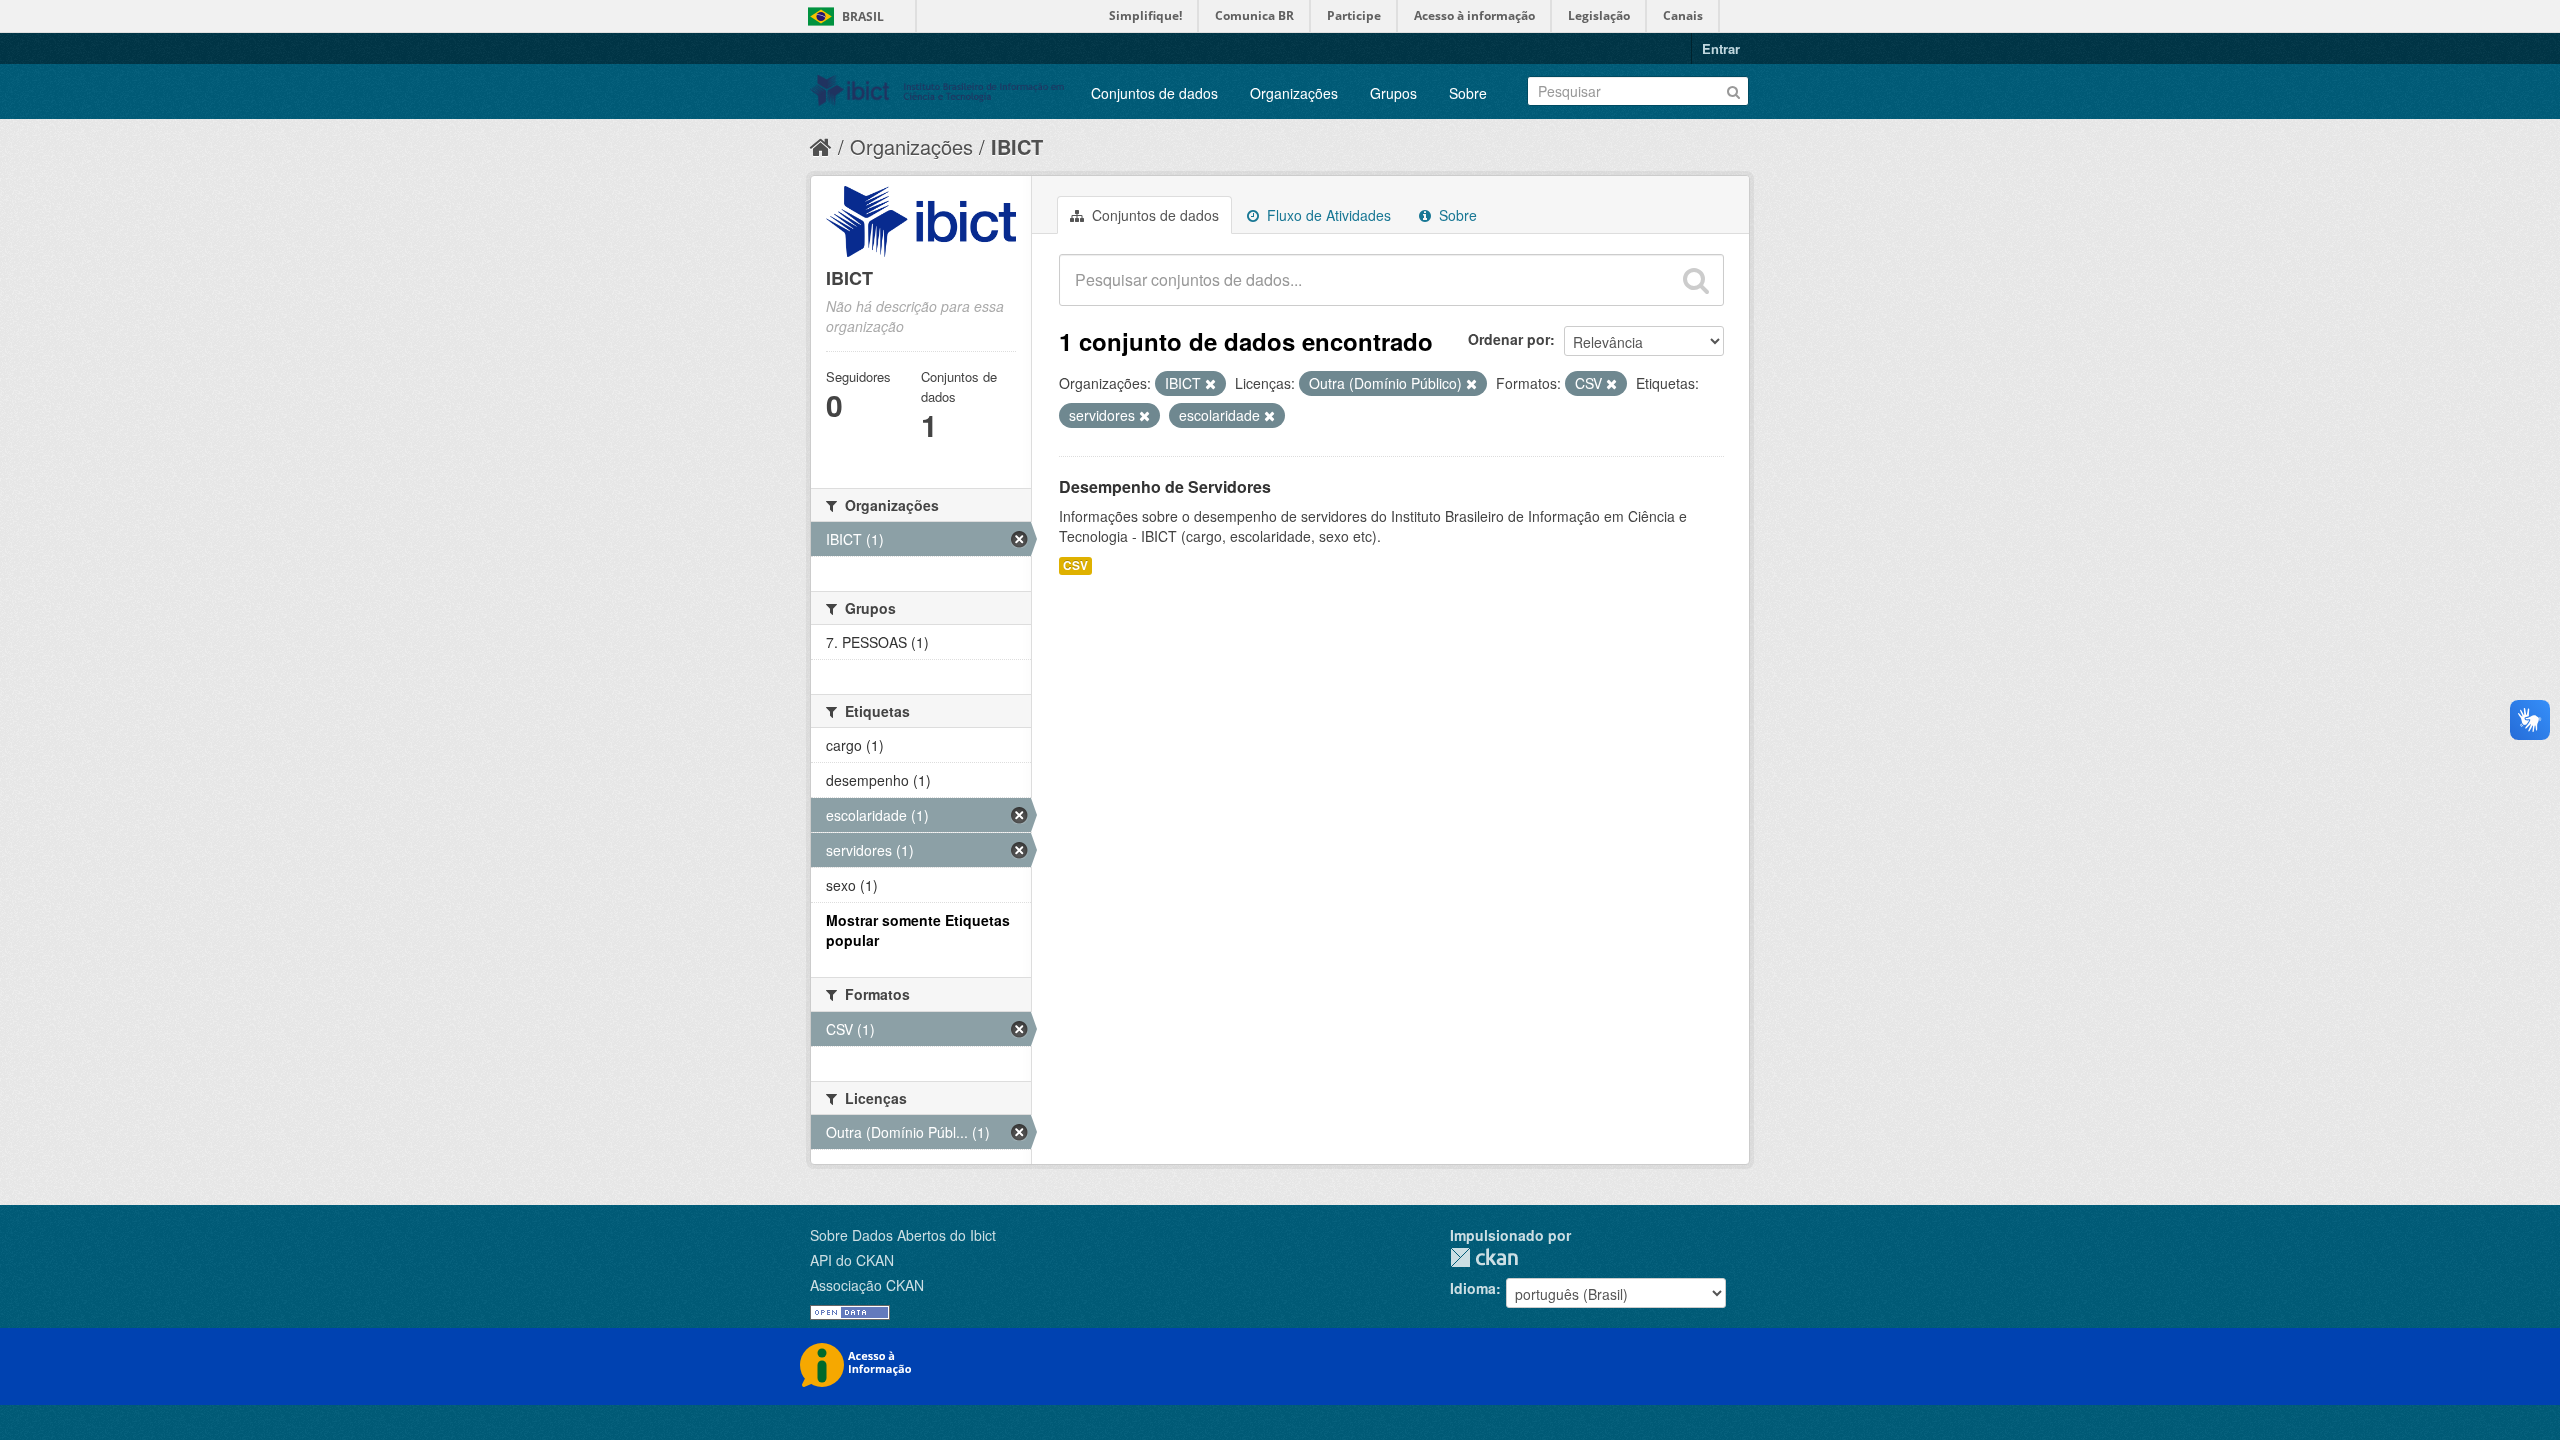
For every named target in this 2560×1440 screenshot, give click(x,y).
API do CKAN (852, 1260)
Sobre (1468, 93)
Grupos (1393, 93)
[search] (1696, 280)
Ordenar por (1509, 339)
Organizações (1294, 93)
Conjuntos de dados (1154, 93)
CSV (1075, 565)
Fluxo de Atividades (1327, 215)
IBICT (1017, 146)
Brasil (863, 16)
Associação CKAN (867, 1285)
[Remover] (1210, 384)
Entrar (1721, 48)
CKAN (1484, 1257)
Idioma (1473, 1288)
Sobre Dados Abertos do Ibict (903, 1235)
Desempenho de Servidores (1165, 486)
